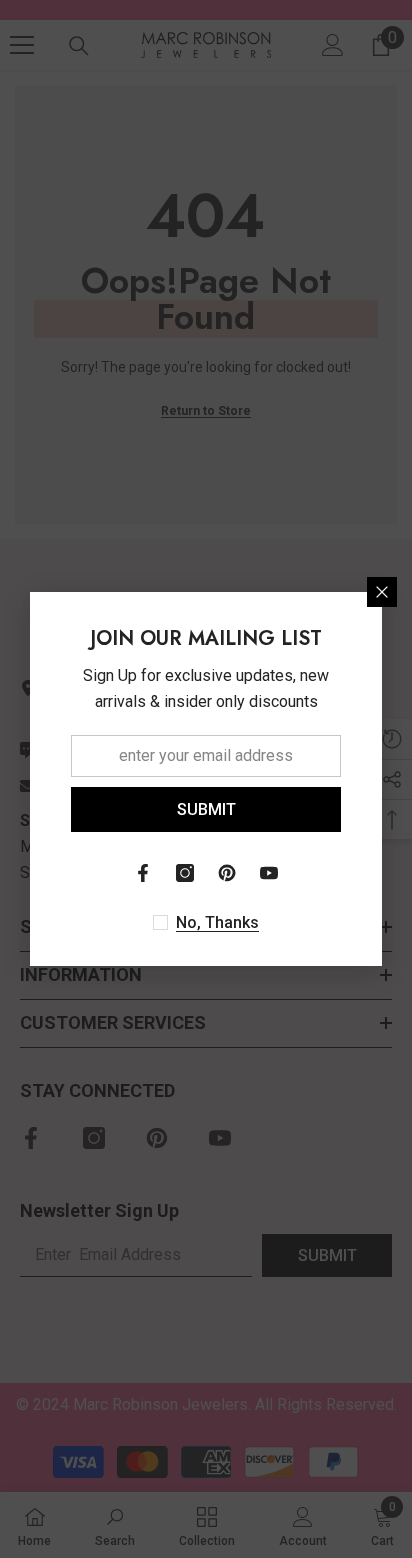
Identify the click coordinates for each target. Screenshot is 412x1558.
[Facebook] (143, 873)
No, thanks (217, 922)
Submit (206, 809)
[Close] (382, 592)
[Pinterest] (227, 873)
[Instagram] (185, 873)
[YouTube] (269, 873)
